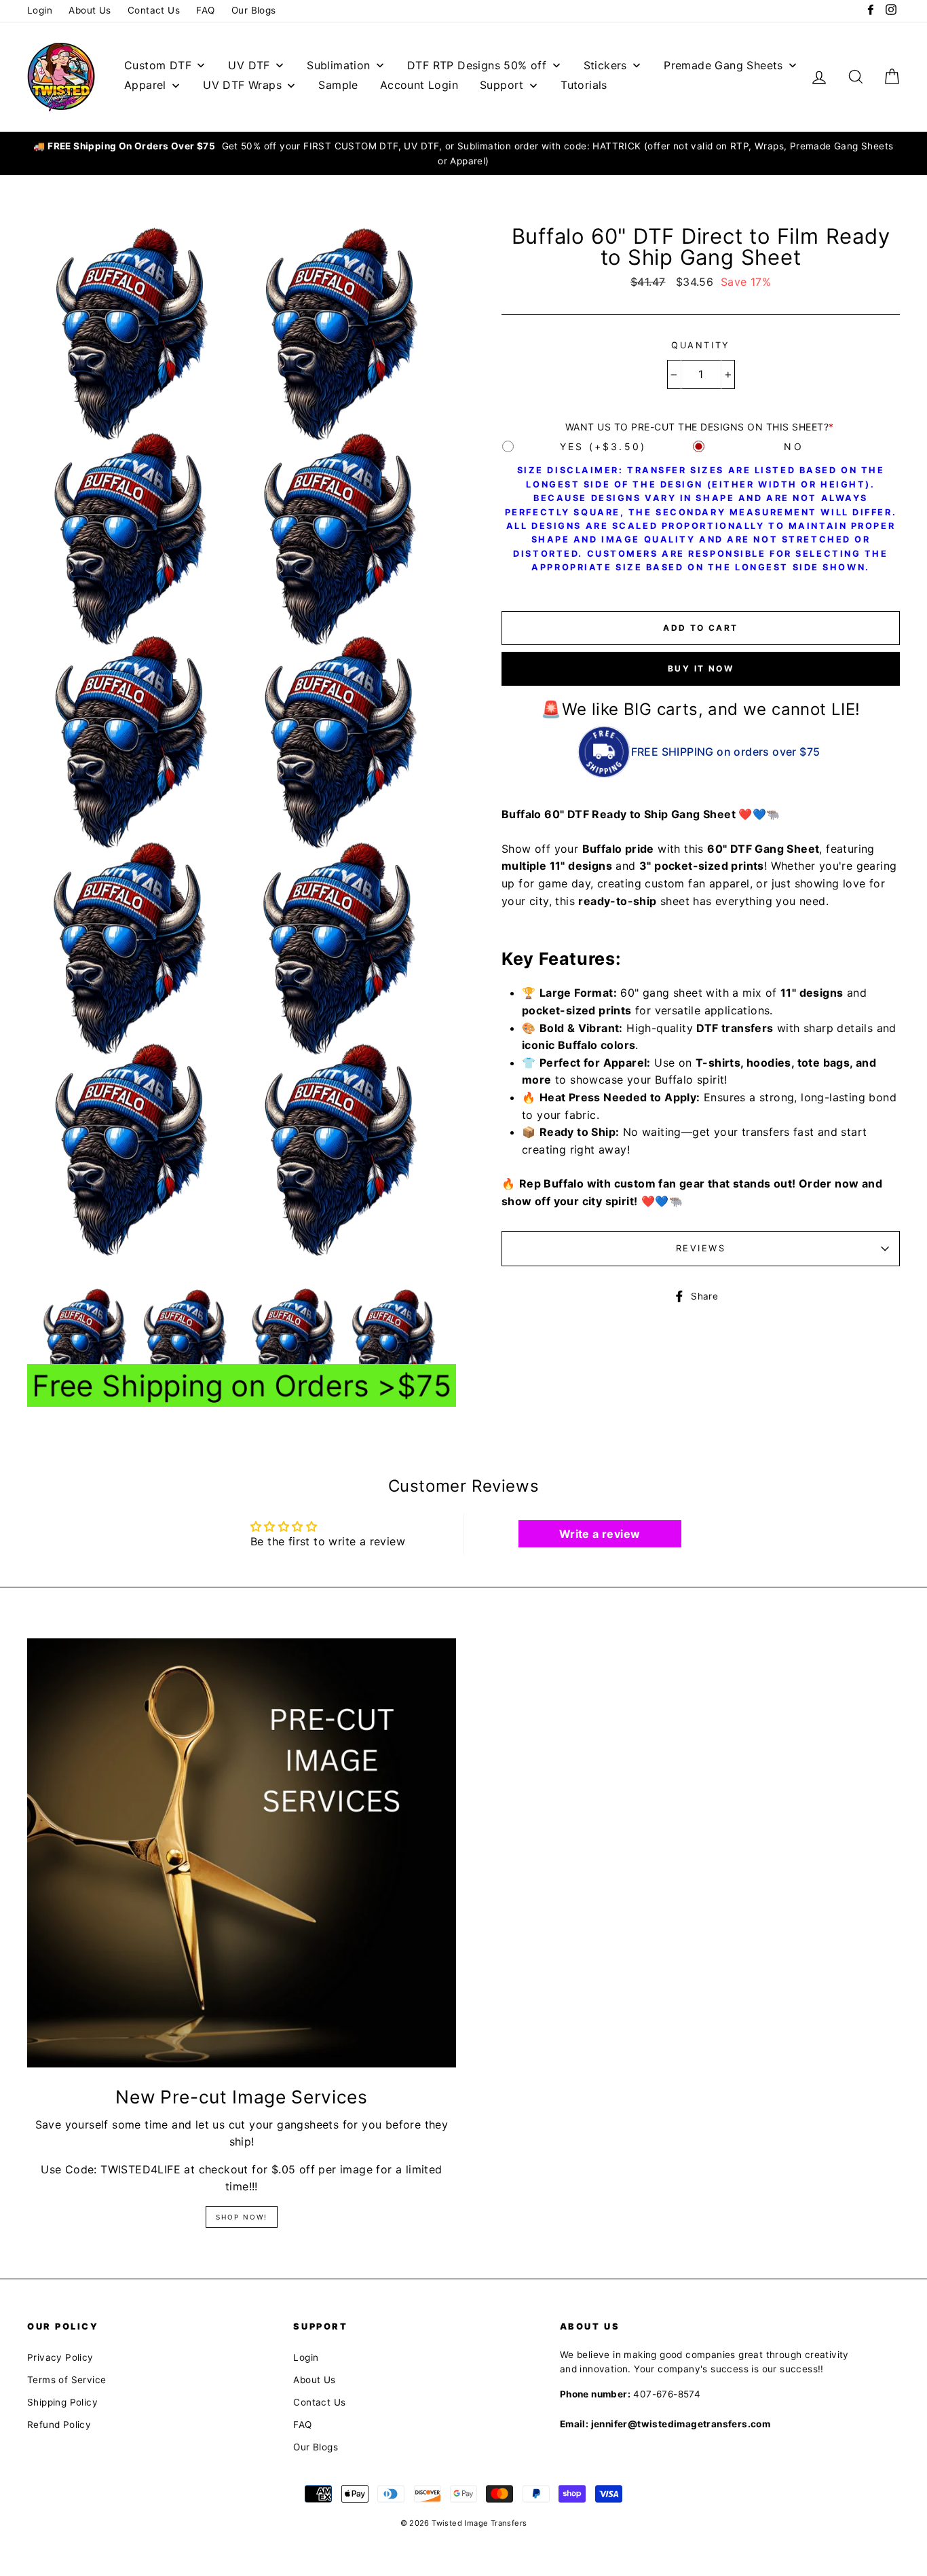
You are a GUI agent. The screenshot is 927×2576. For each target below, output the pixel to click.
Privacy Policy (60, 2357)
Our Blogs (254, 10)
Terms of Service (67, 2380)
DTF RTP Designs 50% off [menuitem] (477, 65)
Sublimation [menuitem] (338, 65)
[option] (463, 154)
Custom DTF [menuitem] (158, 65)
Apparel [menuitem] (145, 85)
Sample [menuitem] (338, 85)
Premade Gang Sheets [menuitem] (723, 65)
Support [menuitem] (502, 85)
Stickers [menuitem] (605, 65)
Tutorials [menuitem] (584, 85)
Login (40, 10)
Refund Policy (59, 2425)
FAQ (205, 10)
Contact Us (154, 10)
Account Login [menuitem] (419, 85)
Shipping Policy (62, 2402)
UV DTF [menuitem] (249, 65)
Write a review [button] (600, 1534)
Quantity (700, 345)
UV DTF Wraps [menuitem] (242, 85)
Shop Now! (242, 2217)
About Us (90, 10)
